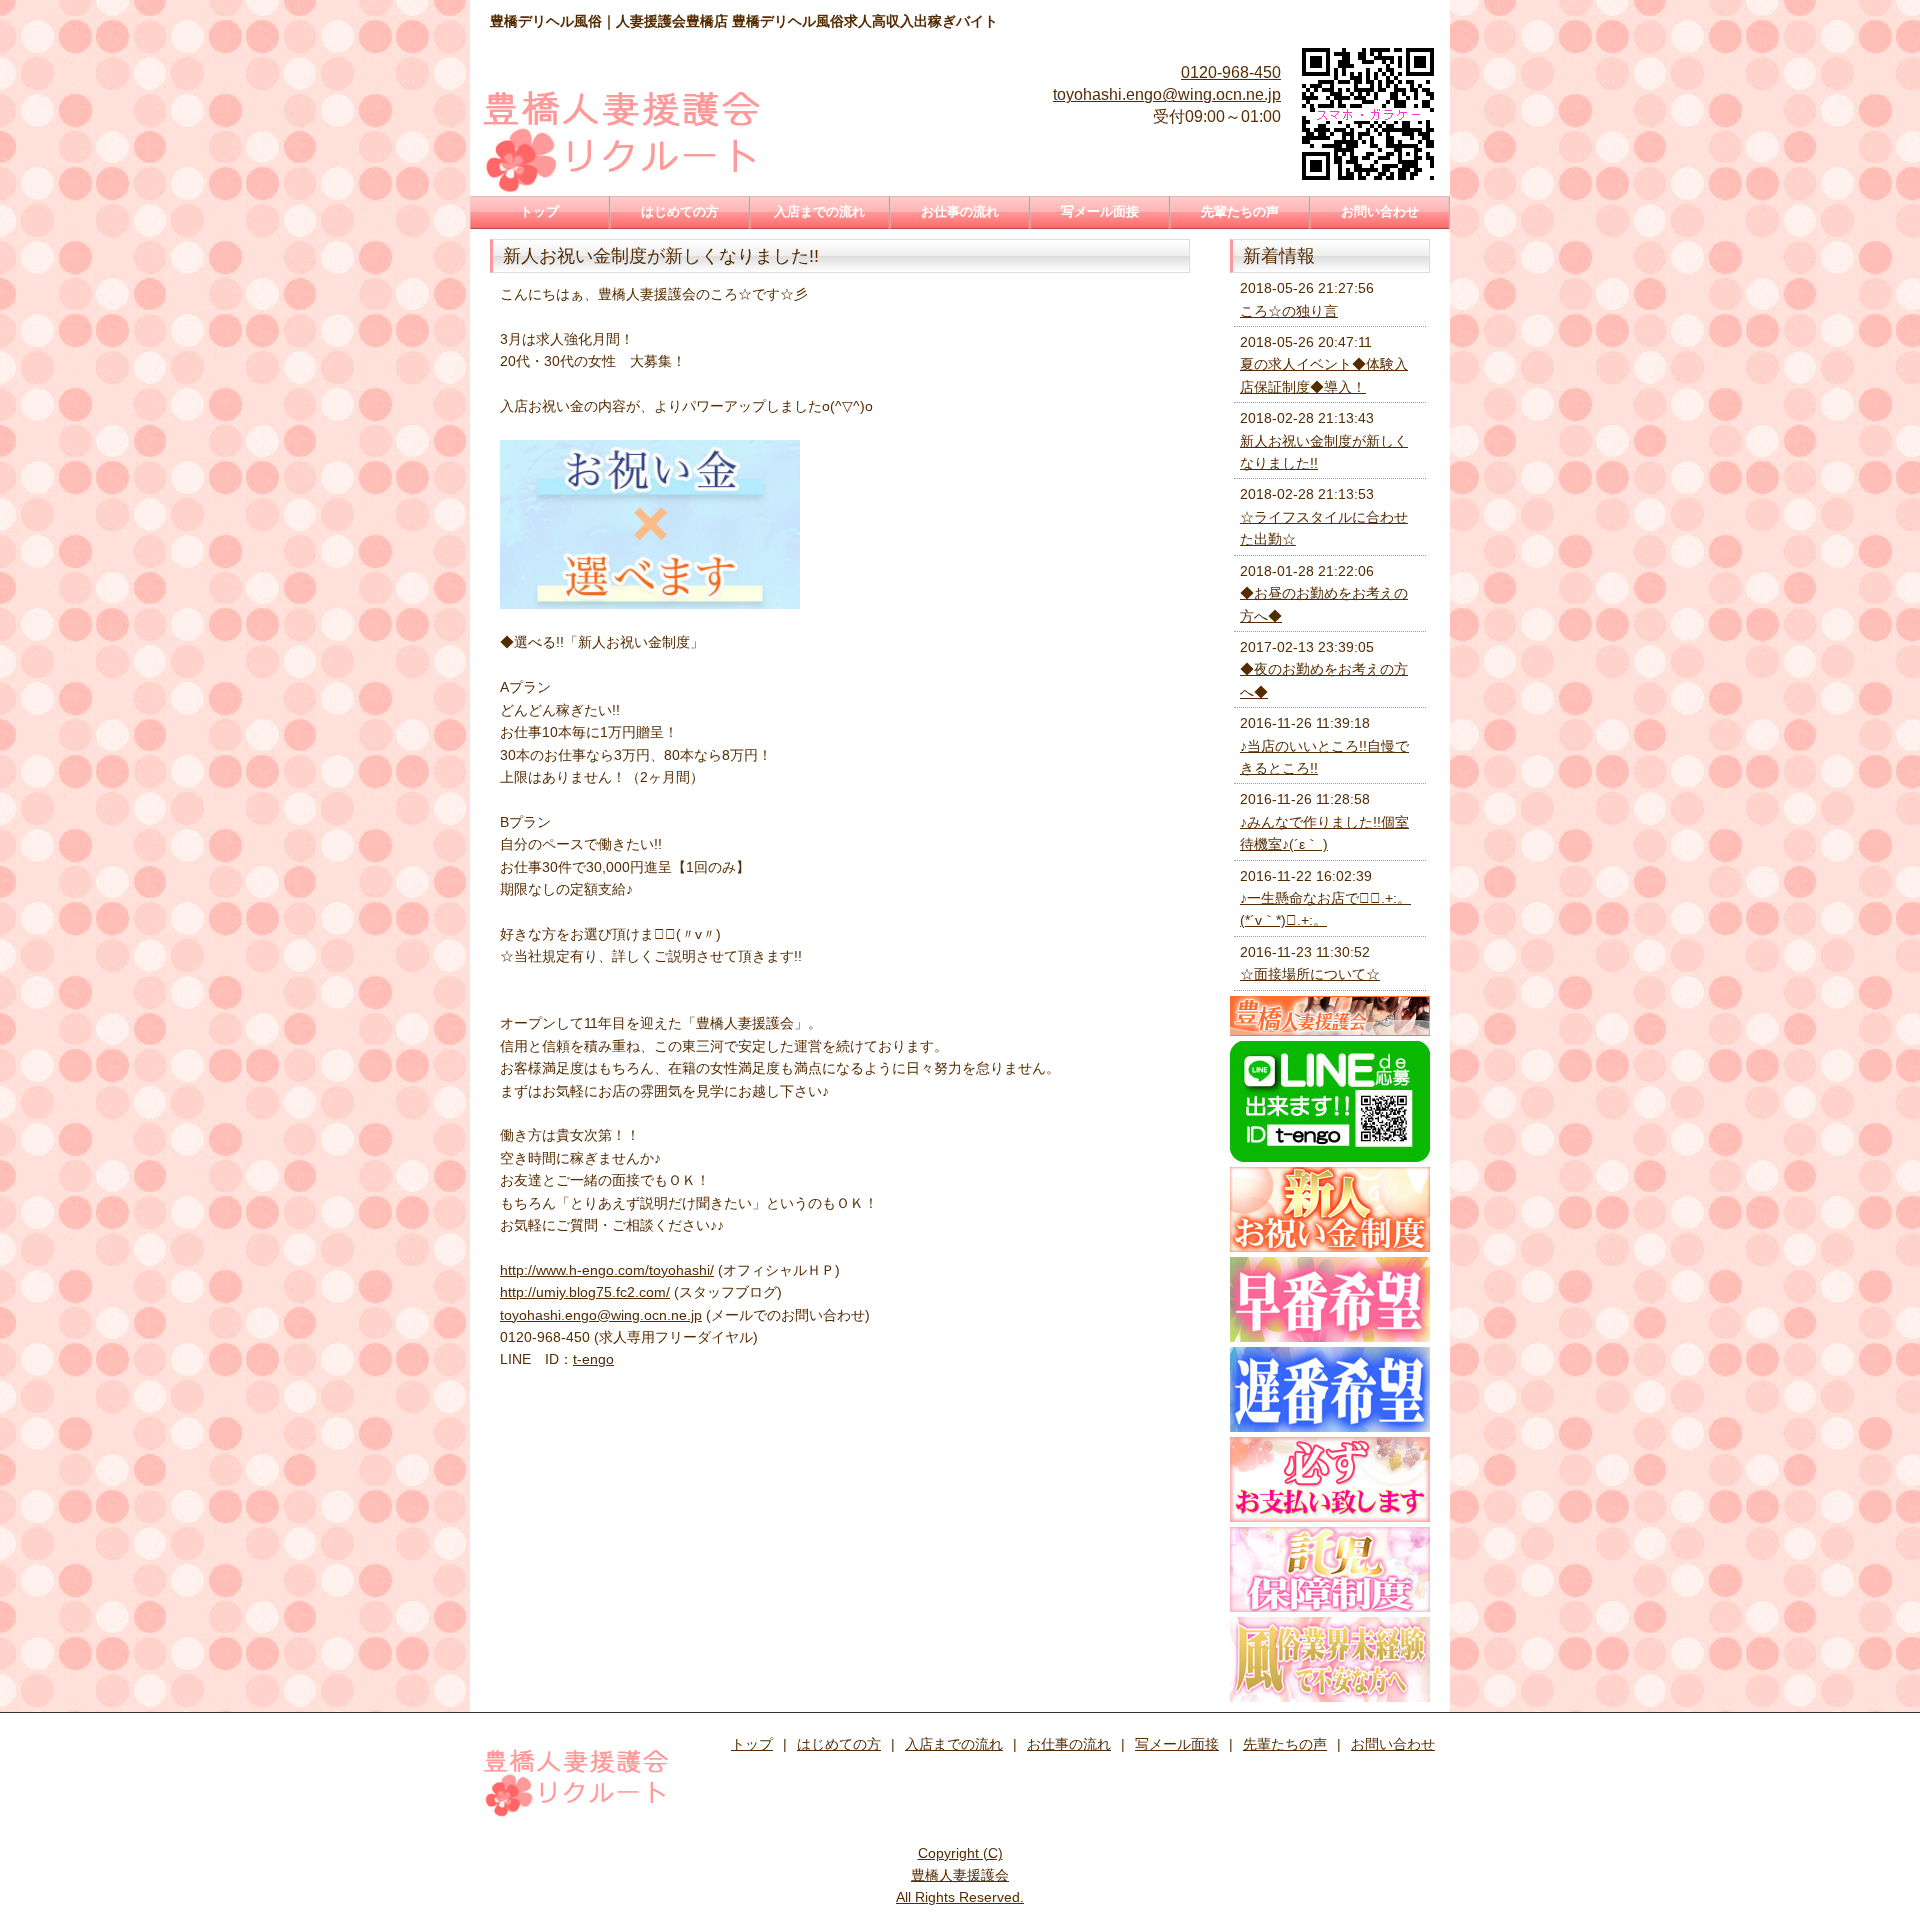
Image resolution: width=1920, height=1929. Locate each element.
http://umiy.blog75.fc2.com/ (585, 1292)
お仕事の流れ (960, 211)
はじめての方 (680, 211)
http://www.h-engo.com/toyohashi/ (607, 1270)
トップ (539, 211)
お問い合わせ (1380, 211)
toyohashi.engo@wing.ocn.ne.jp (1167, 94)
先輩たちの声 (1240, 211)
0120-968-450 (1231, 72)
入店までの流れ (819, 211)
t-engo (593, 1359)
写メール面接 (1100, 211)
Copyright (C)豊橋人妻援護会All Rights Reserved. (960, 1875)
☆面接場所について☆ (1310, 974)
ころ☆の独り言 (1289, 311)
